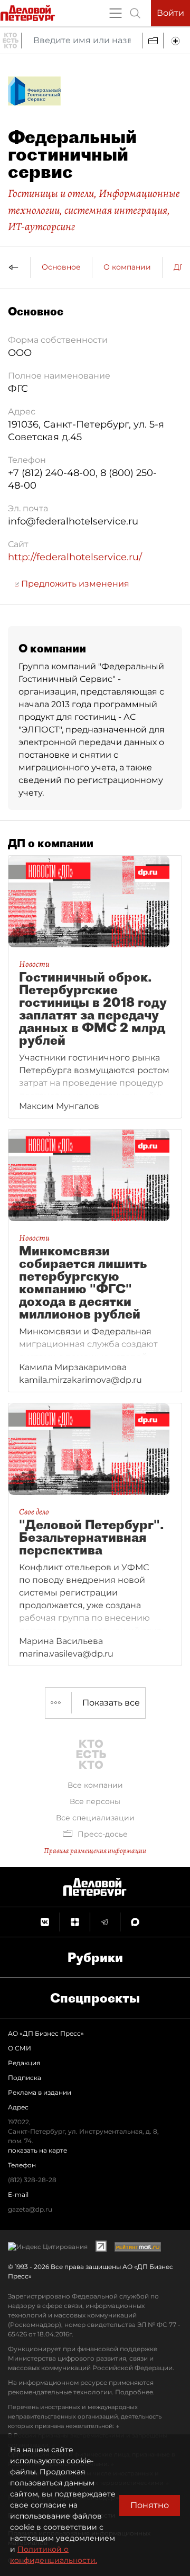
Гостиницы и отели (51, 193)
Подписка (25, 2078)
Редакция (24, 2063)
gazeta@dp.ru (30, 2209)
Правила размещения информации (95, 1851)
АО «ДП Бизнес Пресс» (46, 2033)
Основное (61, 267)
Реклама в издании (40, 2092)
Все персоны (95, 1801)
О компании (127, 267)
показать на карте (37, 2150)
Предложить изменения (74, 584)
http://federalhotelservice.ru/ (75, 557)
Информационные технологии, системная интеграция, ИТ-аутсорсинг (94, 210)
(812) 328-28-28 (32, 2180)
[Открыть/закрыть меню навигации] (116, 13)
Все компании (95, 1785)
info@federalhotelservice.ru (73, 521)
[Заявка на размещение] (177, 41)
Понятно (150, 2505)
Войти (170, 13)
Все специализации (95, 1818)
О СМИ (20, 2048)
